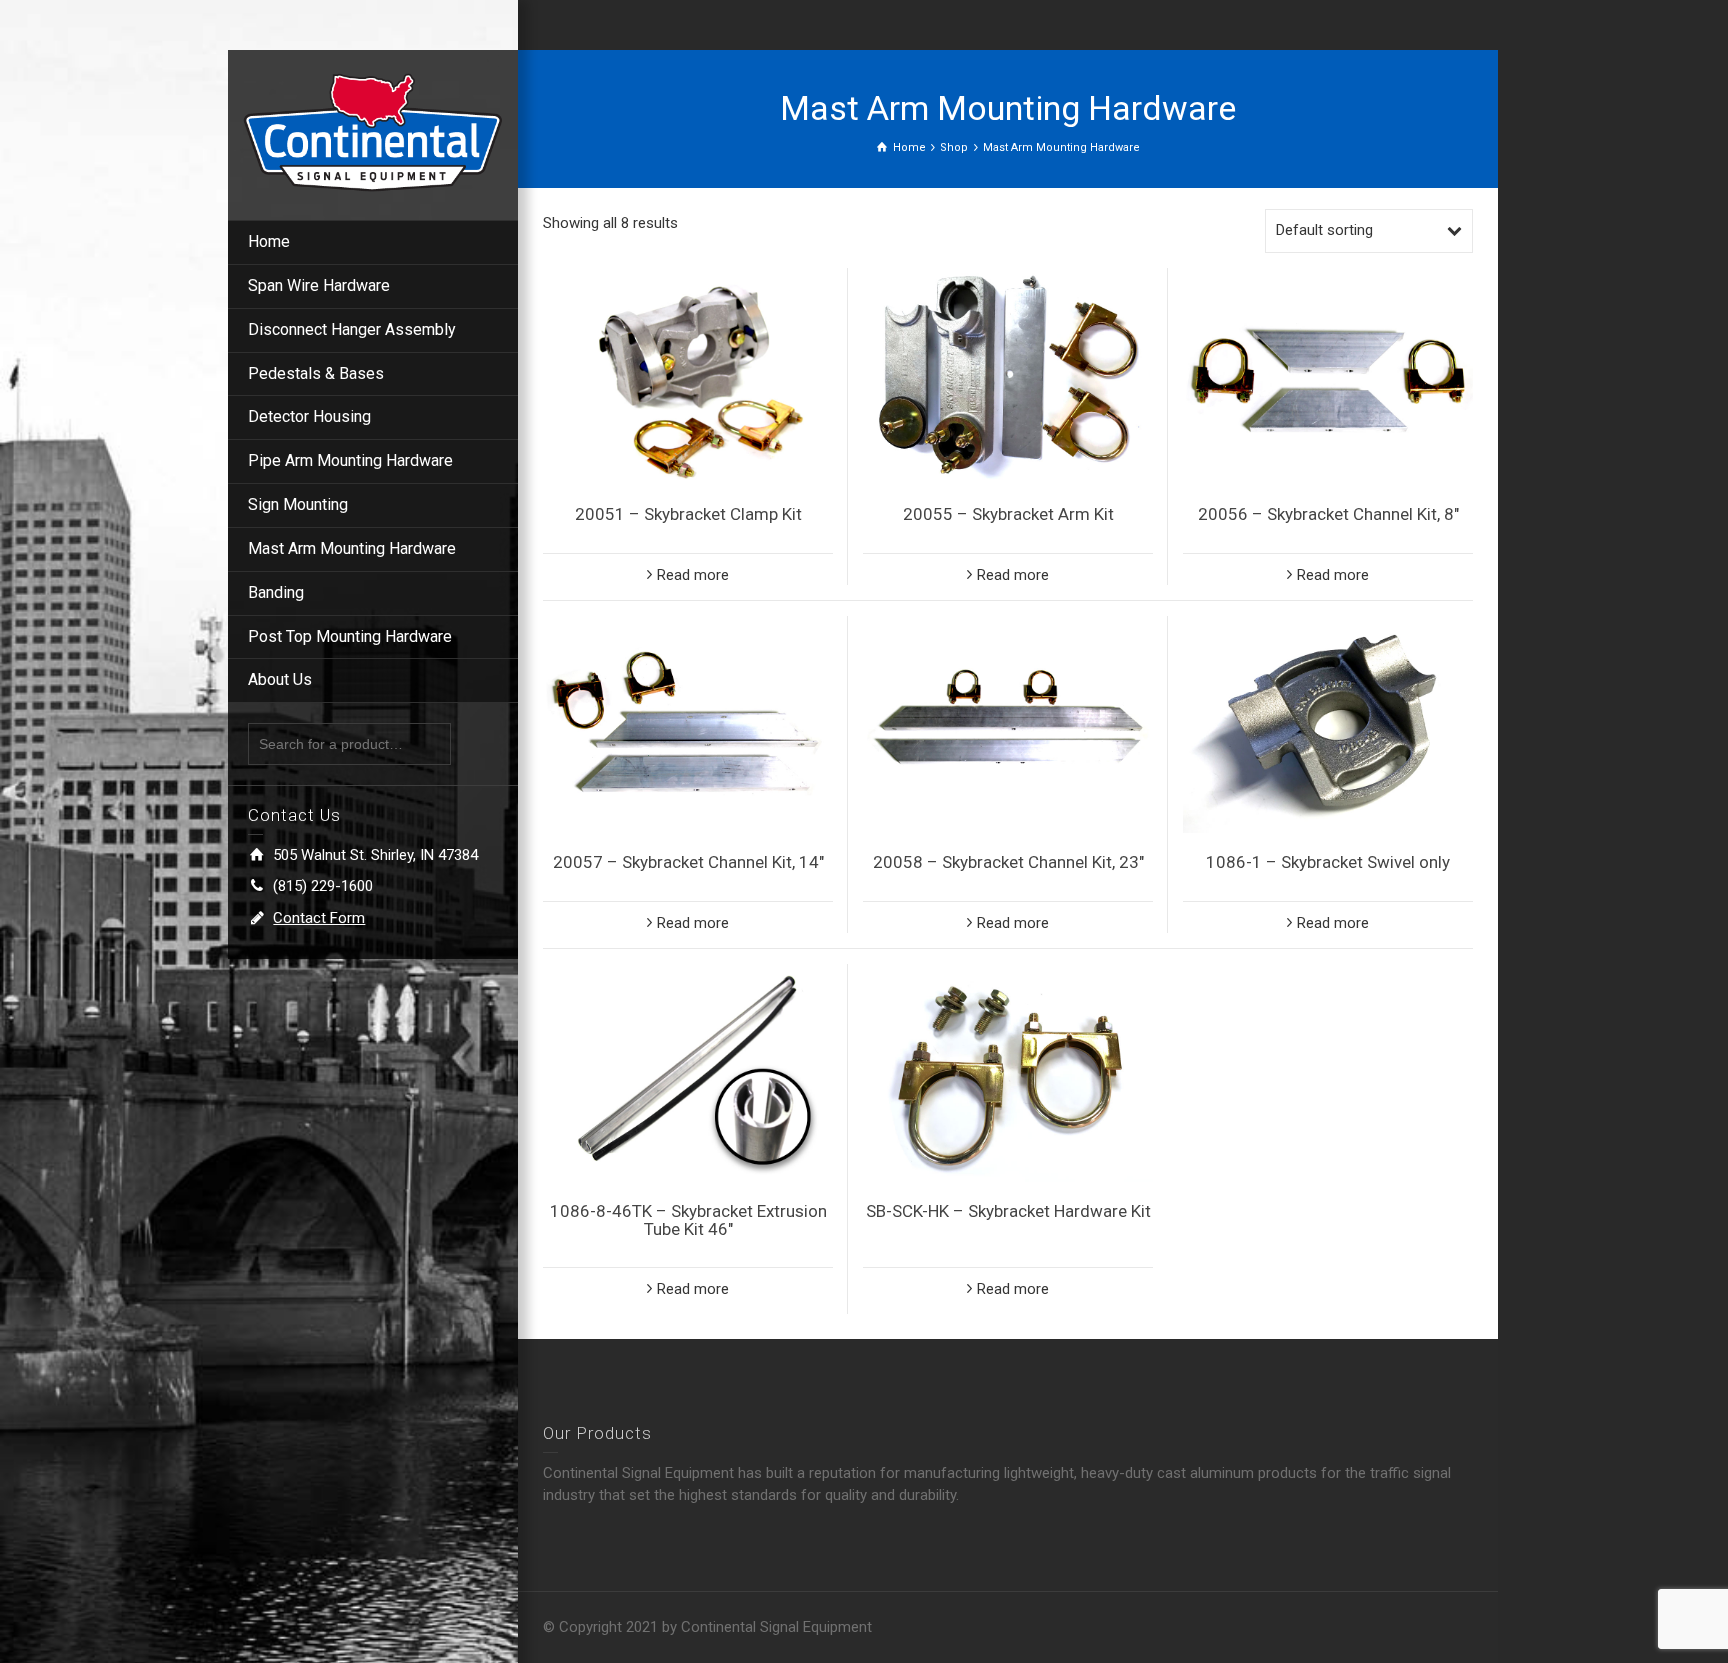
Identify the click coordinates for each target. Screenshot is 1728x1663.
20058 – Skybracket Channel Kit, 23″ (1008, 862)
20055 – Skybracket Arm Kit (1008, 514)
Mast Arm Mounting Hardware (352, 548)
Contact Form (319, 918)
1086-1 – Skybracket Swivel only (1328, 862)
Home (269, 241)
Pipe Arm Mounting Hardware (350, 460)
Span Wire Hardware (319, 285)
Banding (276, 592)
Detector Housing (309, 416)
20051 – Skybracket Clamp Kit (688, 514)
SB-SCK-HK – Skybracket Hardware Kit (1008, 1211)
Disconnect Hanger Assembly (352, 329)
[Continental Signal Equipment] (373, 131)
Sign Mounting (298, 504)
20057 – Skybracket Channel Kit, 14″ (688, 862)
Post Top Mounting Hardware (350, 636)
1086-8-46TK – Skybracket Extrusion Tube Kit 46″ (688, 1220)
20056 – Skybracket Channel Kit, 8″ (1328, 514)
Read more (693, 575)
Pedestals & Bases (316, 373)
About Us (280, 679)
